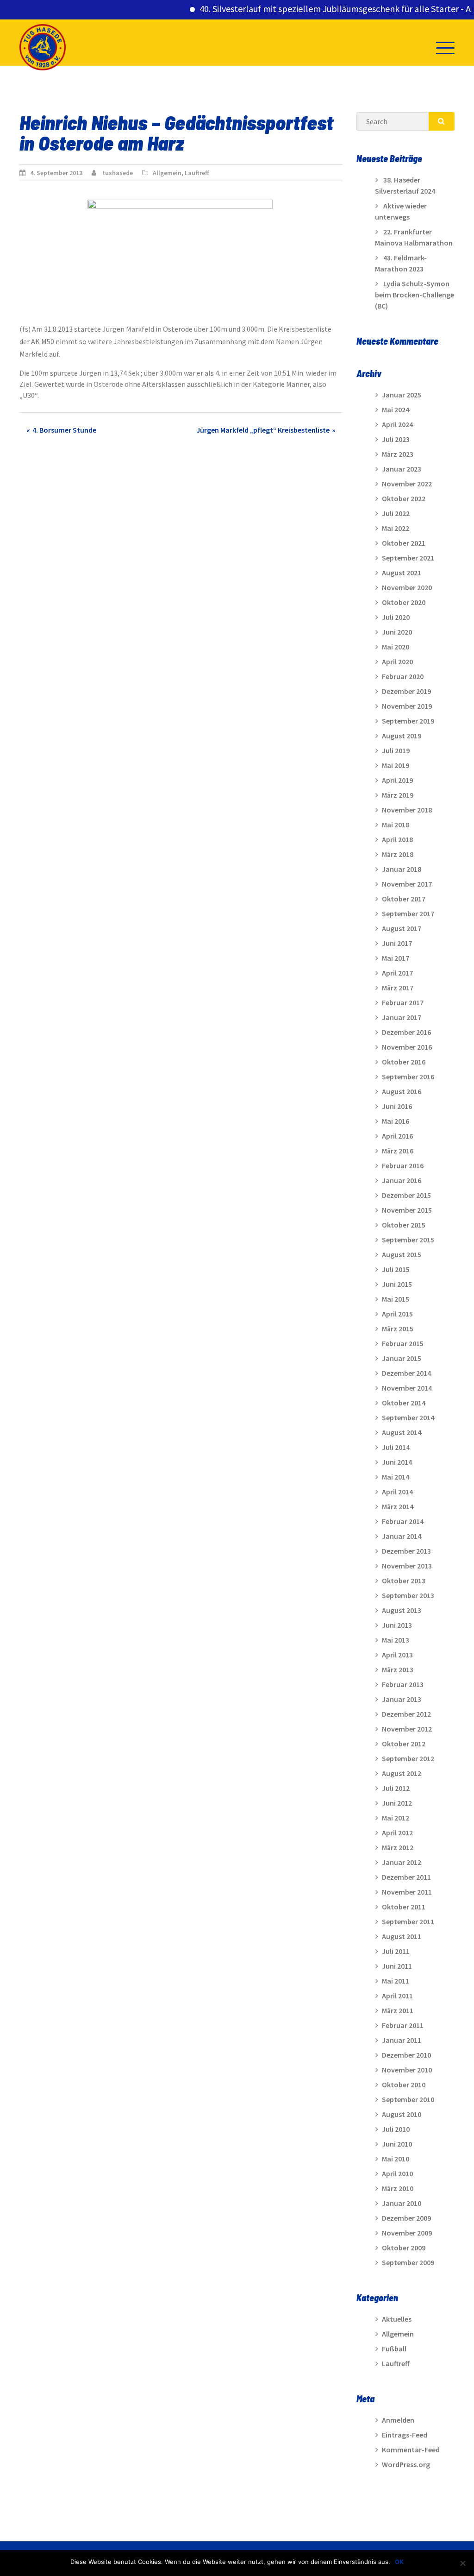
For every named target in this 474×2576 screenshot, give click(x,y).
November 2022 (407, 484)
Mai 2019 (396, 765)
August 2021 (402, 573)
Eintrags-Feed (405, 2435)
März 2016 (398, 1151)
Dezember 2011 (406, 1877)
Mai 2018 (396, 825)
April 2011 (397, 1996)
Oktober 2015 (404, 1225)
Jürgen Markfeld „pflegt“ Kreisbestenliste (263, 430)
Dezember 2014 (406, 1373)
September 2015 (408, 1240)
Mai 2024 (396, 409)
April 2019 (397, 780)
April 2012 (397, 1833)
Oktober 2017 (404, 899)
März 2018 (398, 854)
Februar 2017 (403, 1002)
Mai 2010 (396, 2159)
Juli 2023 (396, 439)
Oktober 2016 (404, 1062)
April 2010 (397, 2173)
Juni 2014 (397, 1462)
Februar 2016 (403, 1165)
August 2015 (402, 1254)
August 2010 (402, 2114)
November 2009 (407, 2233)
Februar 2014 (403, 1521)
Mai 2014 (396, 1477)
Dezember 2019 (406, 691)
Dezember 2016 (406, 1032)
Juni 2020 (397, 632)
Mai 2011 (396, 1981)
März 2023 (398, 454)
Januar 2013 (402, 1699)
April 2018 (397, 839)
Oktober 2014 (404, 1403)
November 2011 (407, 1892)
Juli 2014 (396, 1447)
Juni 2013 (397, 1625)
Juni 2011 (397, 1966)
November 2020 (407, 587)
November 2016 (407, 1047)
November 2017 (407, 884)
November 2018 (407, 810)
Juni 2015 (397, 1284)
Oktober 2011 (404, 1907)
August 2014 (402, 1432)
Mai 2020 (396, 647)
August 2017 (402, 928)
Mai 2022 (396, 528)
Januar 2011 (402, 2040)
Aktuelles (397, 2319)
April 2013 (397, 1655)
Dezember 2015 (406, 1195)
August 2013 (402, 1610)
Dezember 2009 (406, 2218)
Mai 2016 (396, 1121)
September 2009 (408, 2262)
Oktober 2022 (404, 498)
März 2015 (398, 1329)
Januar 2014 (402, 1536)
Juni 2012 (397, 1803)
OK (399, 2562)
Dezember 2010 (406, 2055)
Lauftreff (197, 173)
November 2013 (407, 1566)
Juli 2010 (396, 2129)
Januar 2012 (402, 1862)
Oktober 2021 (404, 543)
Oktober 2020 (404, 602)
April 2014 (397, 1492)
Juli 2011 (396, 1951)
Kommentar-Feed (411, 2450)
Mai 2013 (396, 1640)
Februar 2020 (403, 676)
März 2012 (398, 1847)
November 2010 (407, 2070)
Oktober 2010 (404, 2085)
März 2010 (398, 2188)
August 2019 (402, 736)
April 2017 (397, 973)
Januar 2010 (402, 2203)
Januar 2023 (402, 469)
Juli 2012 (396, 1788)
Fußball (394, 2349)
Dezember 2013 (406, 1551)
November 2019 (407, 706)
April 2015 (397, 1314)
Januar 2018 (402, 869)
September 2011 (408, 1921)
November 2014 (407, 1388)
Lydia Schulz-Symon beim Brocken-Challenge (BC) (415, 295)
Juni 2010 (397, 2144)
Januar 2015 (402, 1358)
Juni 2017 (397, 943)
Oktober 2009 (404, 2248)
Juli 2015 (396, 1269)
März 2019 (398, 795)
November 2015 (407, 1210)
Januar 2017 (402, 1017)
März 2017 (398, 988)
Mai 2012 (396, 1818)
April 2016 (397, 1136)
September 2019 (408, 721)
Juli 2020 (396, 617)
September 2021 (408, 558)
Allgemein (167, 173)
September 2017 (408, 913)
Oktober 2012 (404, 1744)
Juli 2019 (396, 750)
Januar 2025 (402, 395)
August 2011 (402, 1936)
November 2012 (407, 1729)
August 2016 (402, 1091)
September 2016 (408, 1077)
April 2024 (397, 424)
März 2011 (398, 2010)
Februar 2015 (403, 1343)
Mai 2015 (396, 1299)
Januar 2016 (402, 1180)
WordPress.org (406, 2464)
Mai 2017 (396, 958)
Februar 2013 (403, 1684)
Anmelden (398, 2420)
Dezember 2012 (406, 1714)
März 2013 (398, 1669)
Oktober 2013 (404, 1581)
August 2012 (402, 1773)
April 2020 (397, 661)
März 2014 (398, 1506)
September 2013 (408, 1595)
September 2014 (408, 1417)
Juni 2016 (397, 1106)
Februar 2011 (403, 2025)
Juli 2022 (396, 513)
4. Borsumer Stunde (64, 430)
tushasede (118, 173)
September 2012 (408, 1758)
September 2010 (408, 2099)
